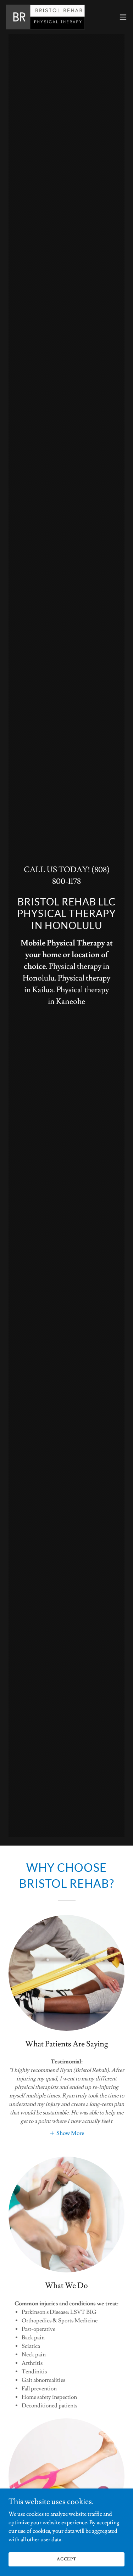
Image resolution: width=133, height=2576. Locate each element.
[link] (45, 17)
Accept (66, 2559)
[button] (123, 17)
